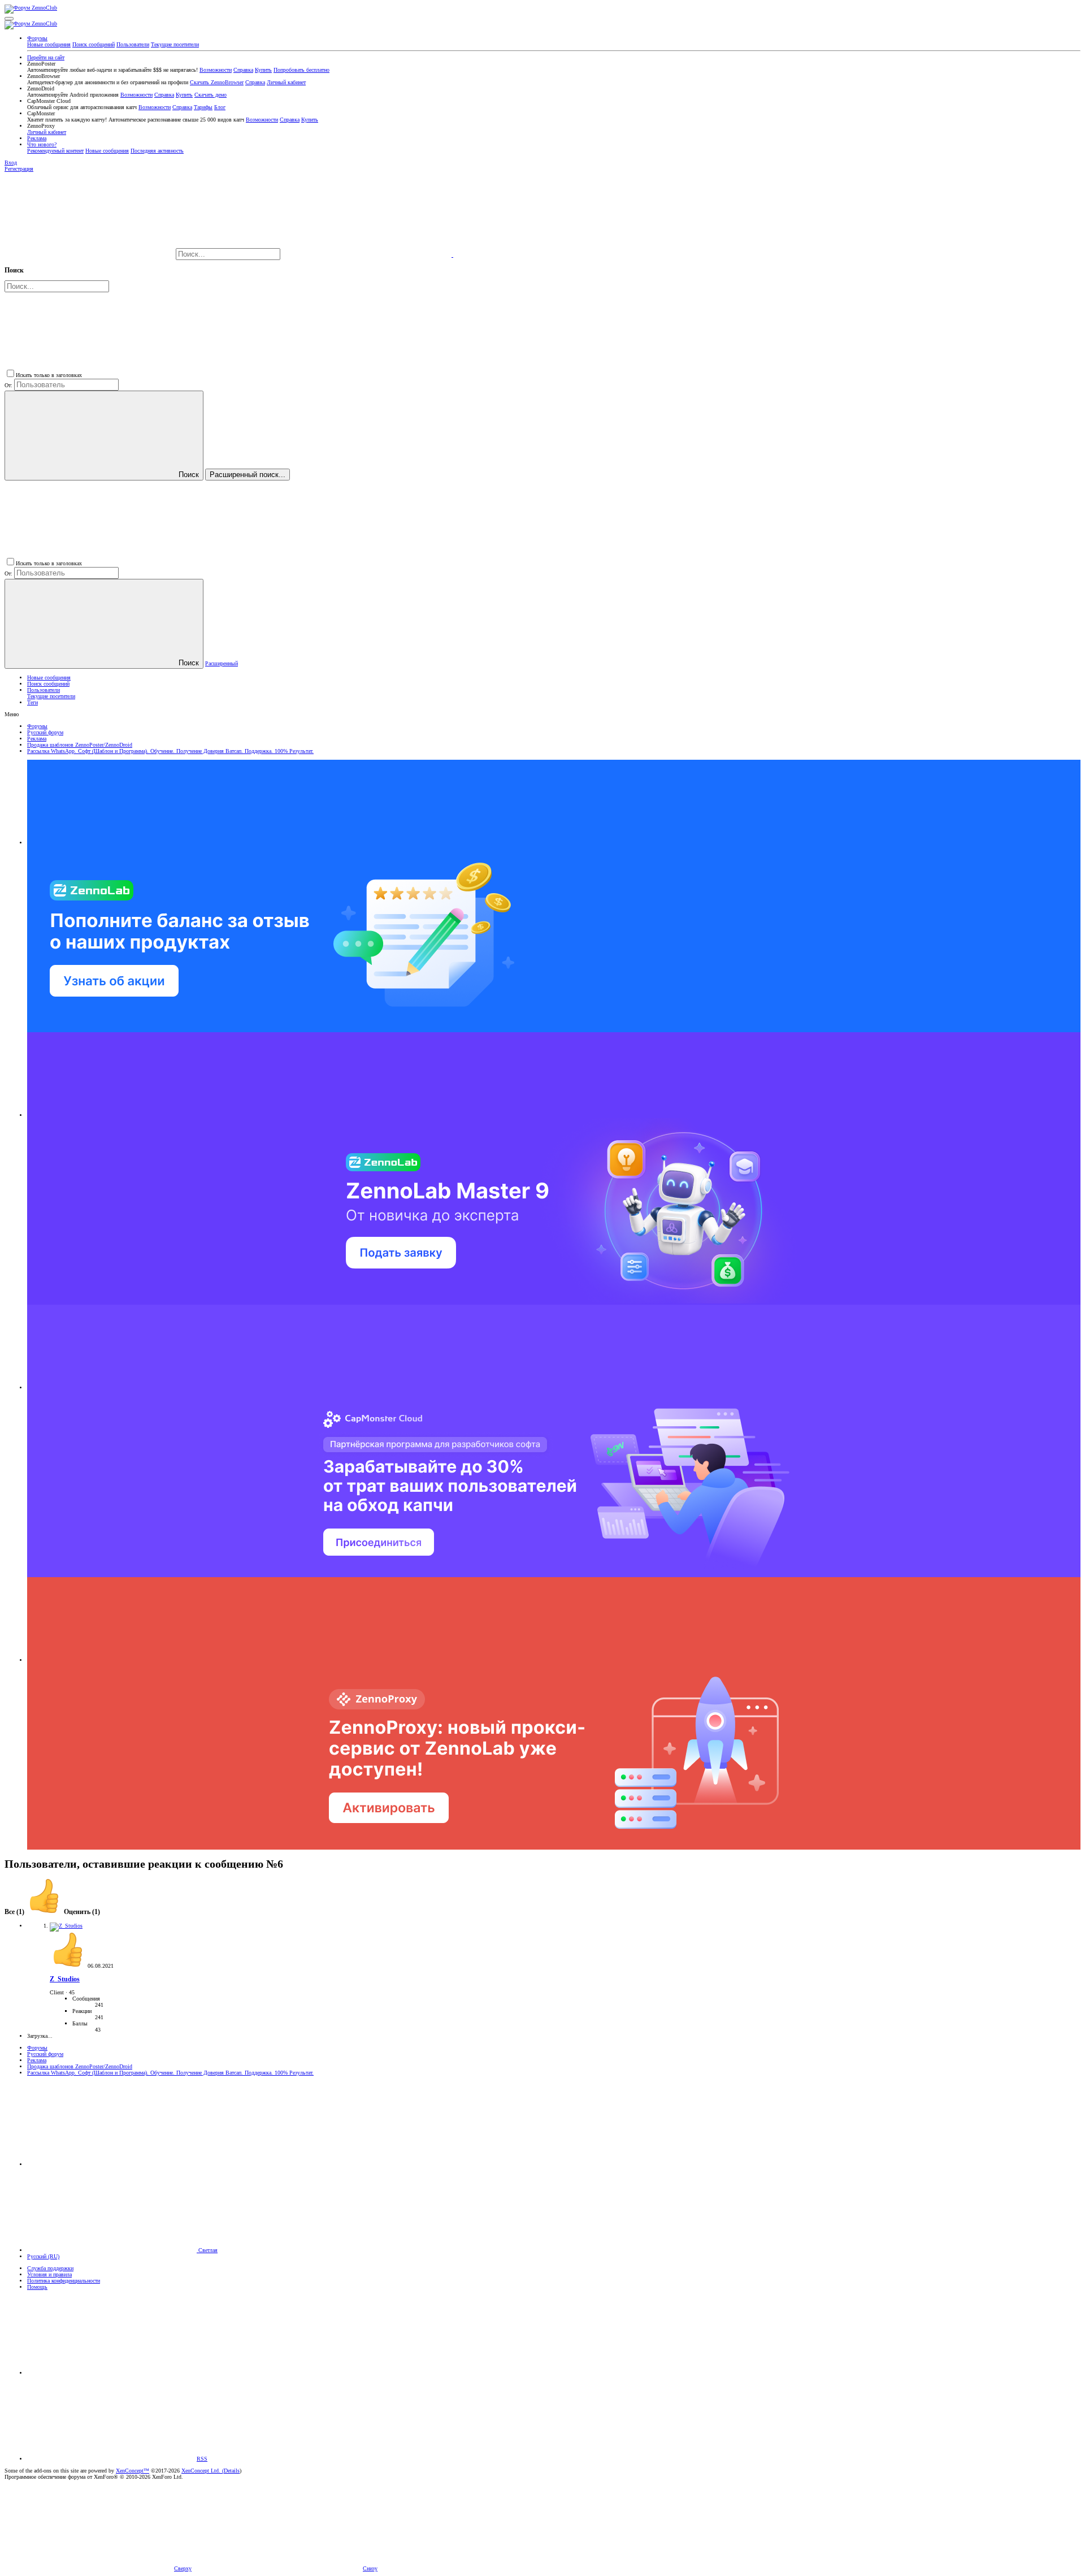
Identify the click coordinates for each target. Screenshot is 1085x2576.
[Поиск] (368, 255)
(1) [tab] (15, 1912)
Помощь (37, 2287)
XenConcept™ (133, 2471)
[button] (9, 19)
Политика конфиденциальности (64, 2281)
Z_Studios (65, 1979)
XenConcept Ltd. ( (203, 2471)
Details (232, 2471)
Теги (32, 702)
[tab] (63, 1912)
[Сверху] (112, 2373)
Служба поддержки (50, 2268)
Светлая (207, 2250)
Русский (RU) (43, 2256)
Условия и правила (49, 2274)
